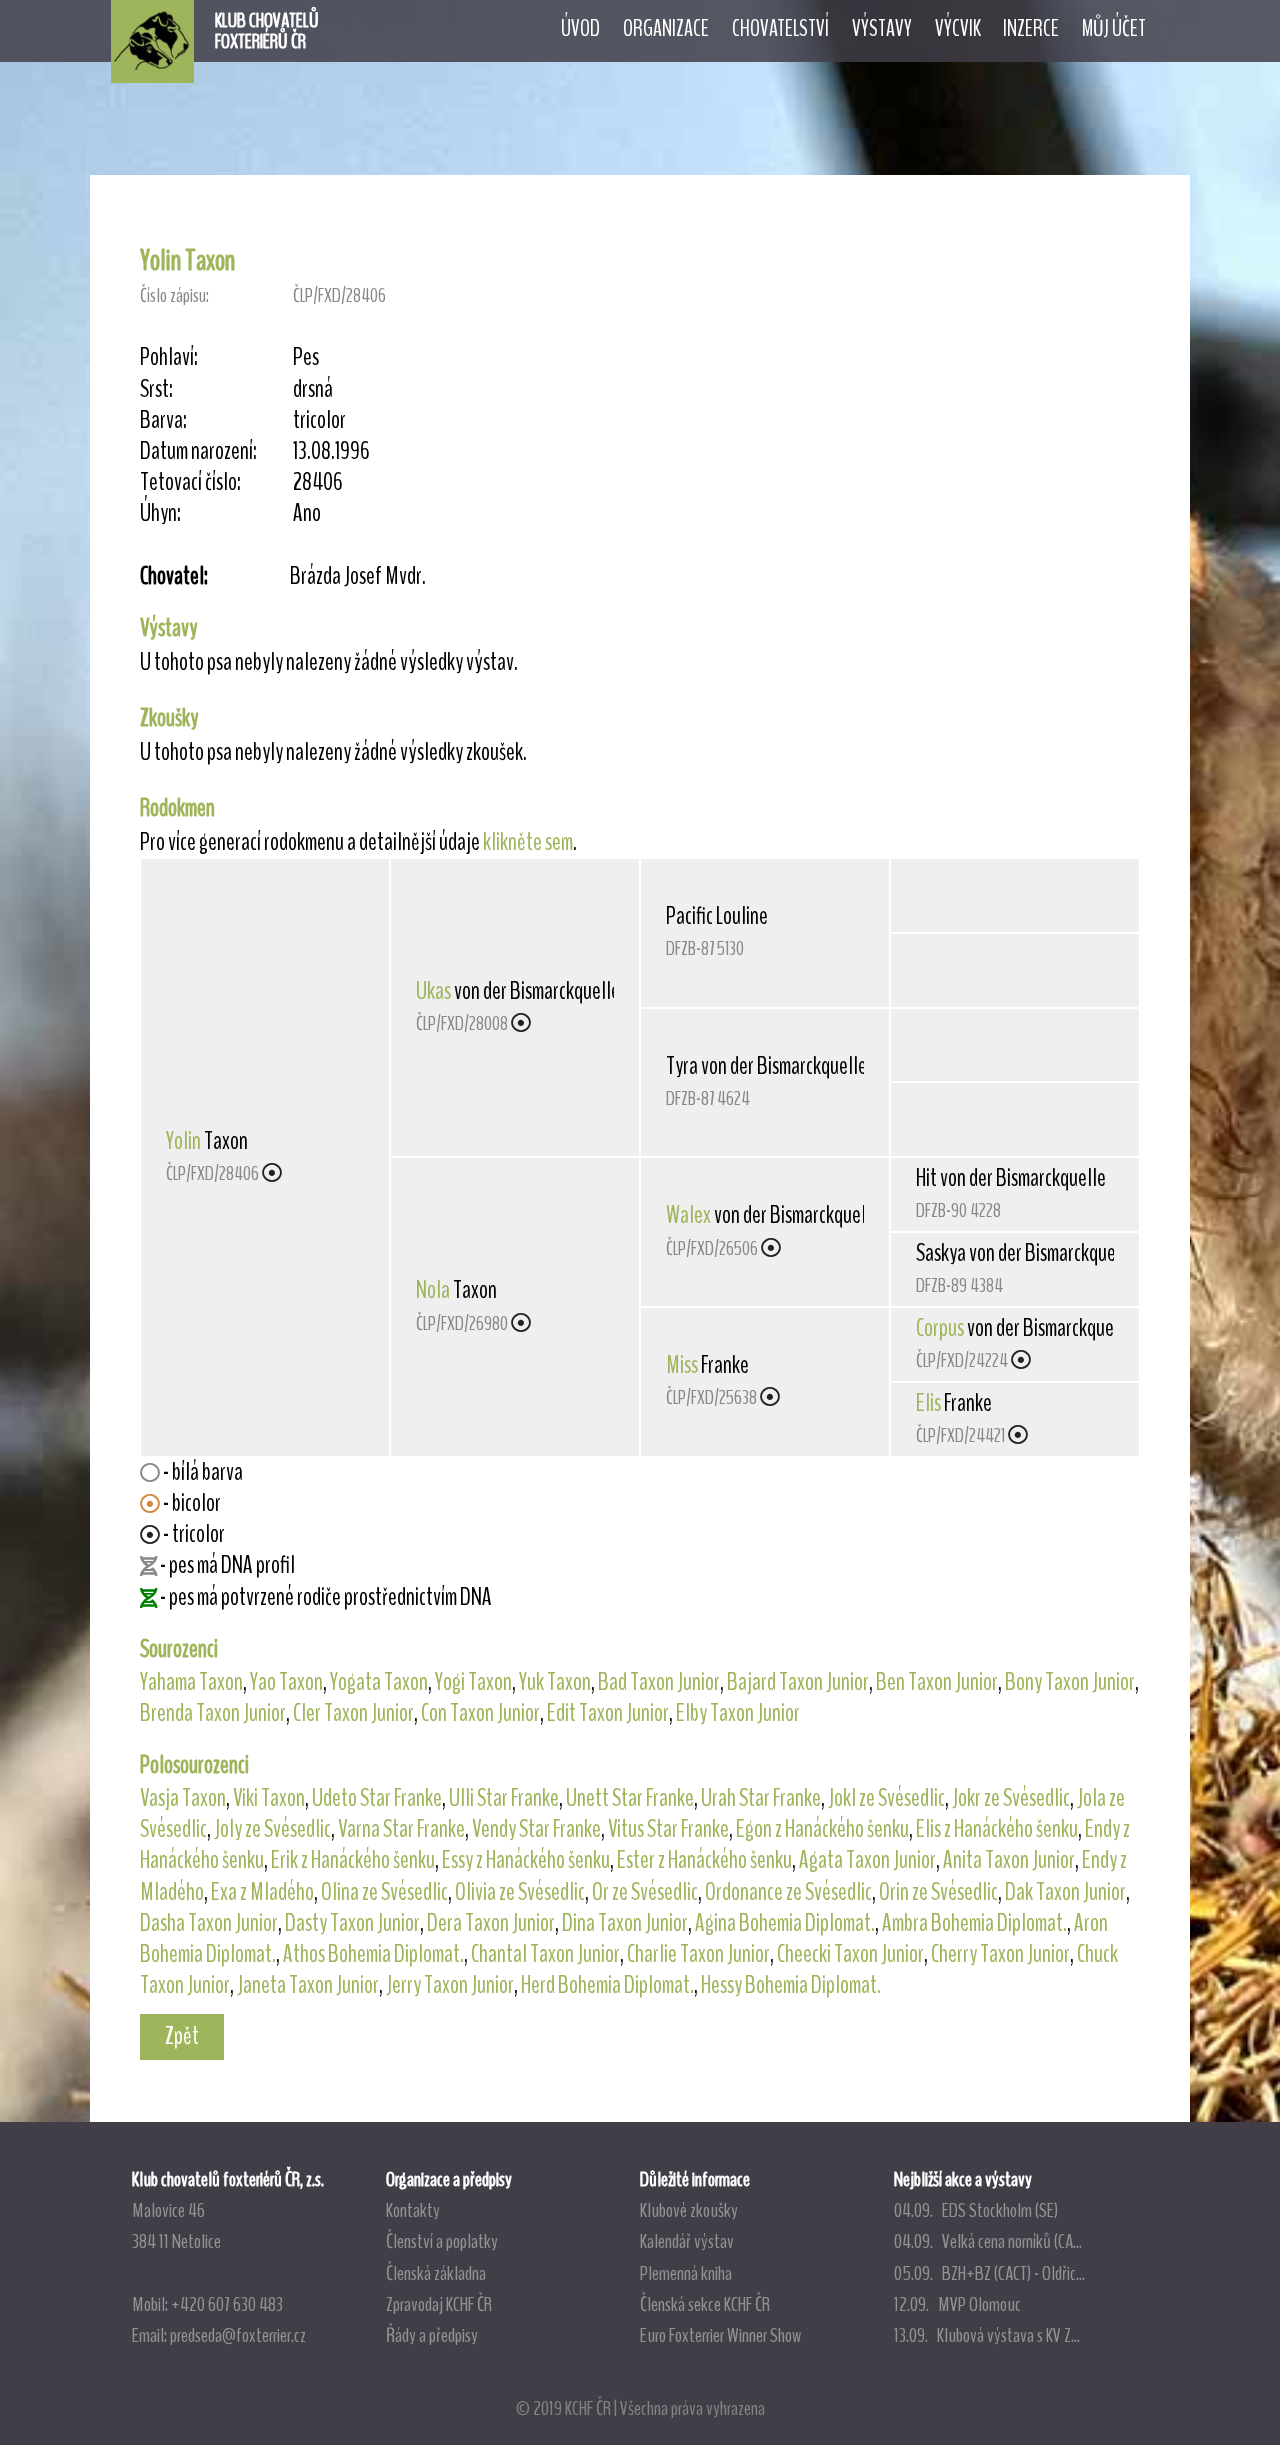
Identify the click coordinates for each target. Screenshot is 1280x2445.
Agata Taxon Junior (867, 1860)
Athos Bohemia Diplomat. (373, 1954)
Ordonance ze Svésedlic (788, 1892)
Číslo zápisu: (174, 295)
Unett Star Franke (630, 1798)
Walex (688, 1215)
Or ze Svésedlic (645, 1892)
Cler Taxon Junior (353, 1713)
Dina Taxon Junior (625, 1923)
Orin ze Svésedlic (938, 1892)
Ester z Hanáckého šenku (704, 1860)
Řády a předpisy (432, 2335)
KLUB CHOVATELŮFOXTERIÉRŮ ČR (267, 31)
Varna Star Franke (401, 1829)
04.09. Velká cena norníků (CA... (988, 2241)
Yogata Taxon (379, 1682)
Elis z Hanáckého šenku (997, 1829)
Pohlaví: (169, 357)
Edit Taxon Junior (608, 1713)
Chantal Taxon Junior (545, 1954)
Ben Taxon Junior (937, 1682)
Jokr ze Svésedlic (1011, 1798)
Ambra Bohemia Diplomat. (974, 1923)
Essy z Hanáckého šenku (526, 1860)
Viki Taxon (269, 1798)
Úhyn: (160, 513)
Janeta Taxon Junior (308, 1985)
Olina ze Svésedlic (384, 1892)
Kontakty (413, 2210)
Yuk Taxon (555, 1682)
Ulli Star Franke (504, 1798)
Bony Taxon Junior (1070, 1682)
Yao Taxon (286, 1682)
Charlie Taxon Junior (698, 1954)
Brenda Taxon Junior (213, 1713)
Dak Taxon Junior (1065, 1892)
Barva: (163, 420)
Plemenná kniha (686, 2273)
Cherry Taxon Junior (1000, 1954)
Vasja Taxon (183, 1798)
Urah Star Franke (761, 1798)
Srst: (156, 389)
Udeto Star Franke (377, 1798)
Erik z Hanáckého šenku (353, 1860)
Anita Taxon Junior (1009, 1860)
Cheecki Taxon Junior (850, 1954)
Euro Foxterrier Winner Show (720, 2335)
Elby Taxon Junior (738, 1713)
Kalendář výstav (687, 2241)
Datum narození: (198, 451)
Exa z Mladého (262, 1892)
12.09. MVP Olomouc (957, 2304)
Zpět (182, 2036)
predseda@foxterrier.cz (238, 2335)
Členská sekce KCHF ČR (705, 2304)
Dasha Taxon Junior (209, 1923)
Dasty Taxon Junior (352, 1923)
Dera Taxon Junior (491, 1923)
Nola (433, 1290)
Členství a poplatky (442, 2241)
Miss (682, 1365)
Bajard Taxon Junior (798, 1682)
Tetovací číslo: (190, 482)
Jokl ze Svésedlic (886, 1798)
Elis (928, 1403)
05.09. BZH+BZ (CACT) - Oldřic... (989, 2273)
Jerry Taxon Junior (450, 1985)
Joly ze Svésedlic (272, 1829)
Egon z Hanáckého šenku (822, 1829)
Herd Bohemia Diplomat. (607, 1985)
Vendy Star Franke (536, 1829)
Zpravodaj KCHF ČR (439, 2304)
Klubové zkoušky (689, 2210)
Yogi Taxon (473, 1682)
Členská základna (436, 2273)
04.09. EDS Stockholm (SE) (976, 2210)
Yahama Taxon (191, 1682)
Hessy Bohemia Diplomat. (791, 1985)
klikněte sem (528, 842)
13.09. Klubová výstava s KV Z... (987, 2335)
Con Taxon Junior (480, 1713)
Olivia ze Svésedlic (520, 1892)
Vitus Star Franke (668, 1829)
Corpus (940, 1328)
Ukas (433, 991)
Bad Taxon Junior (659, 1682)
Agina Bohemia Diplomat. (785, 1923)
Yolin (183, 1141)
